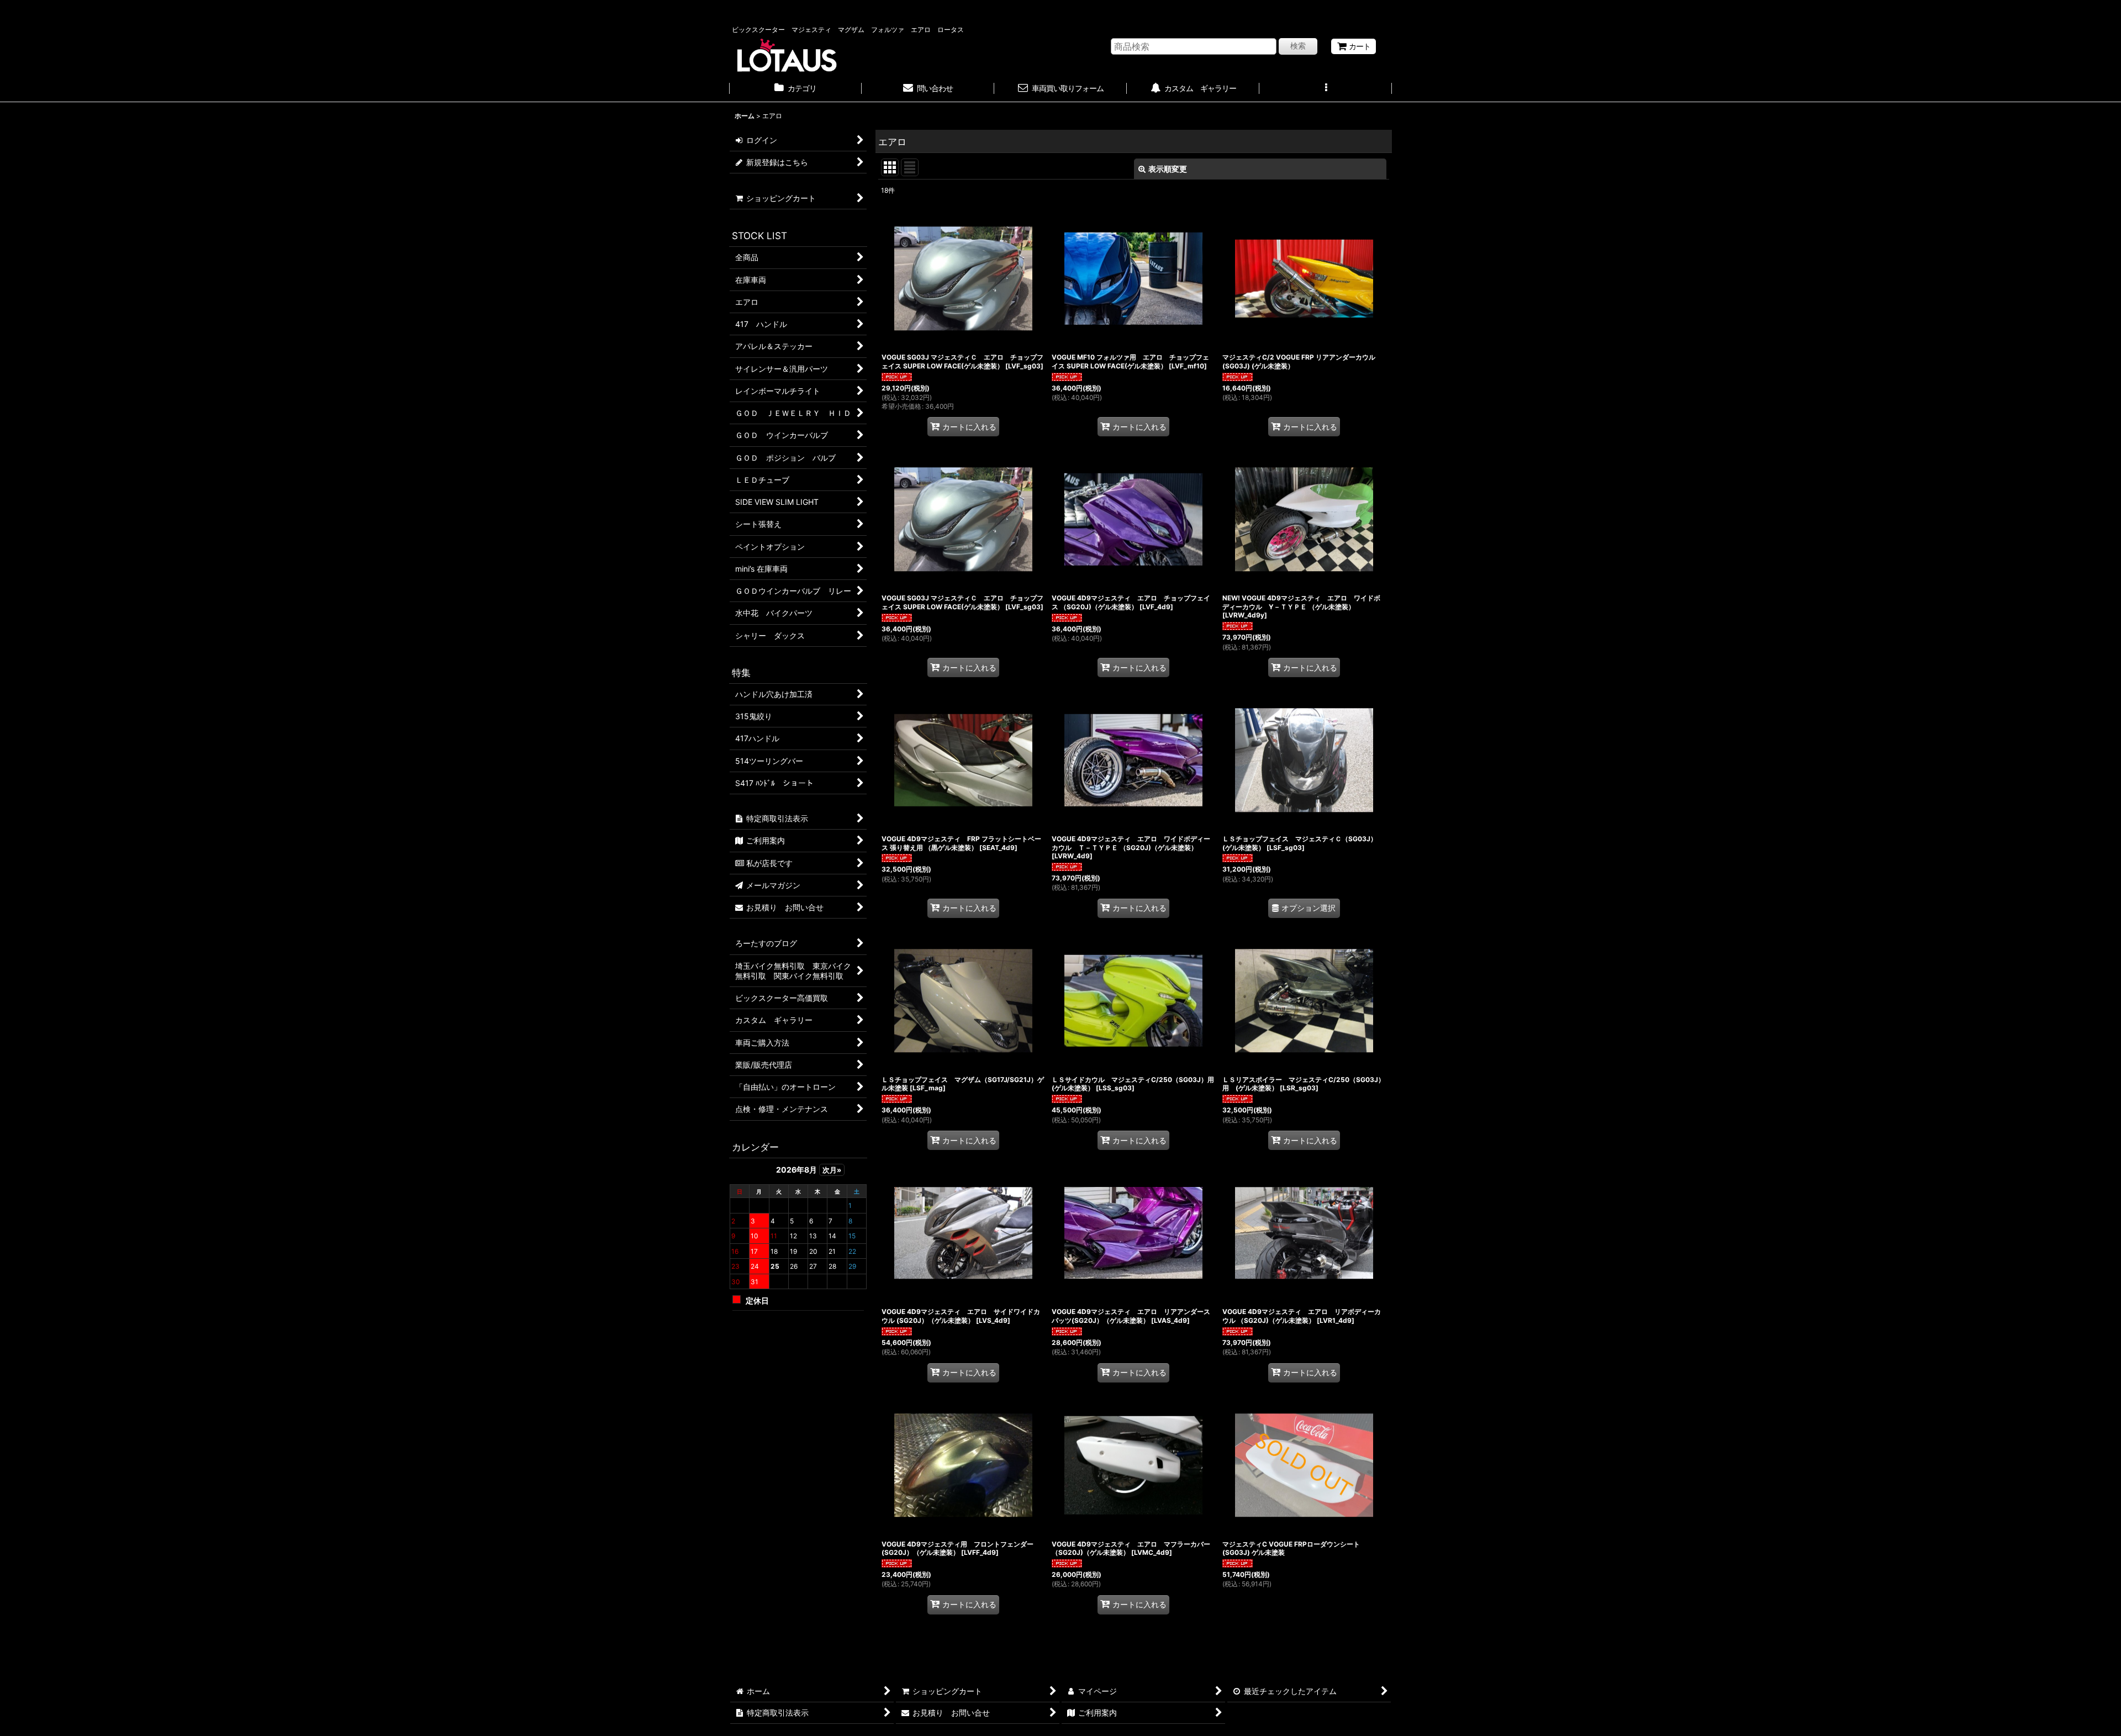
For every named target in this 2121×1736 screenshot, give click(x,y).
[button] (1326, 89)
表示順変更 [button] (1168, 169)
